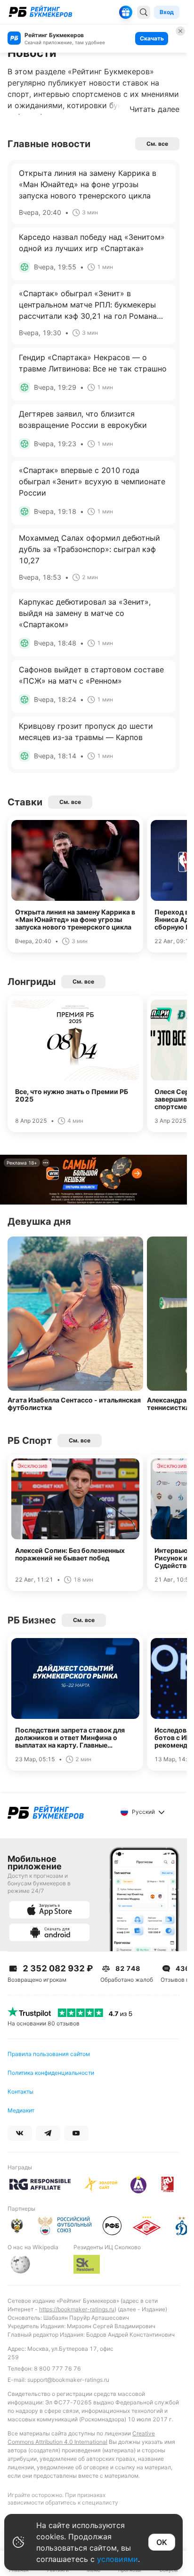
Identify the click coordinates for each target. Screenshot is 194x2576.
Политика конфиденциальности (51, 2073)
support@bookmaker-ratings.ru (68, 2380)
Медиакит (21, 2110)
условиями (117, 2559)
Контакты (20, 2092)
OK (162, 2542)
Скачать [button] (152, 38)
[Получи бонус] (126, 12)
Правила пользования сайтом (49, 2054)
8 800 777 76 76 (57, 2368)
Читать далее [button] (154, 109)
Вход (167, 12)
